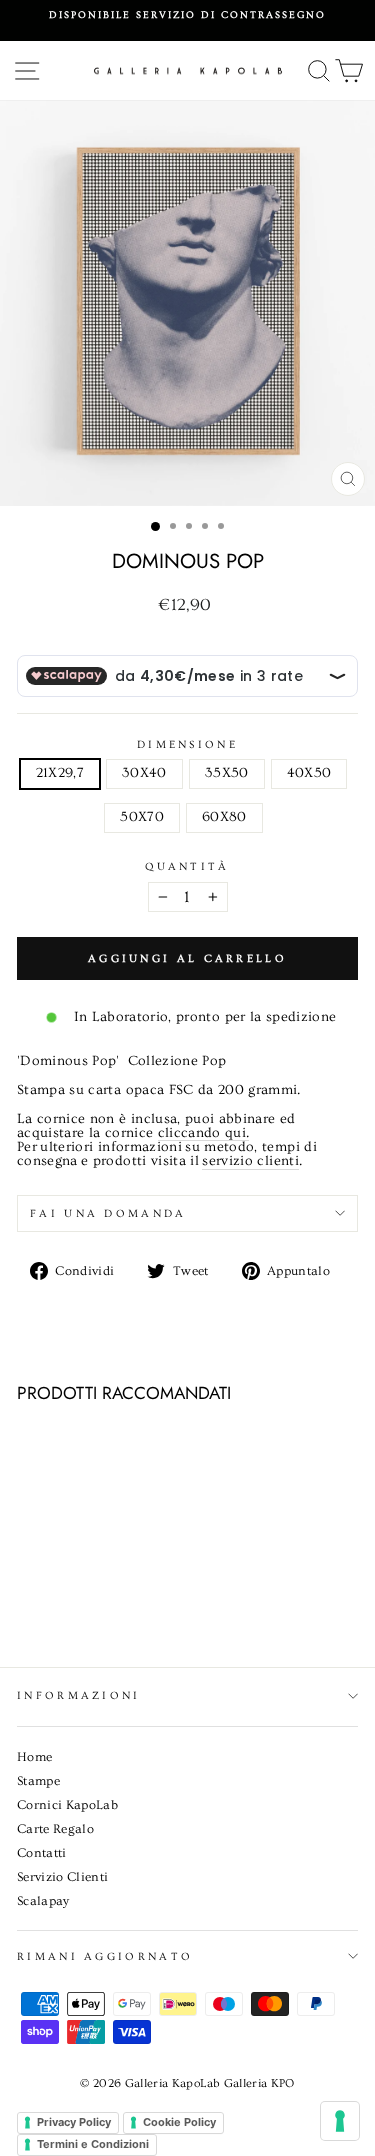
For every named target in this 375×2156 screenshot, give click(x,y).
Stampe (38, 1781)
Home (34, 1757)
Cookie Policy (179, 2122)
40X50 (309, 773)
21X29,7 (60, 773)
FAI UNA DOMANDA (108, 1213)
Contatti (42, 1853)
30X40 (144, 773)
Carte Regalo (55, 1829)
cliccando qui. (204, 1134)
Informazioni (79, 1695)
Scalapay (43, 1901)
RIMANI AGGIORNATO (105, 1956)
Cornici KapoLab (67, 1805)
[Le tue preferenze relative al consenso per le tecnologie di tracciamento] (340, 2121)
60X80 (224, 817)
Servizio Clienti (63, 1877)
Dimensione (187, 744)
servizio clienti (250, 1162)
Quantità (187, 866)
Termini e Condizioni (93, 2144)
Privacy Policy (74, 2122)
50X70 (142, 817)
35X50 (227, 773)
